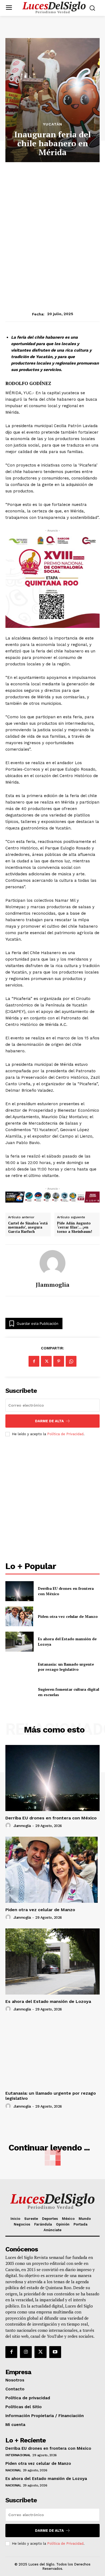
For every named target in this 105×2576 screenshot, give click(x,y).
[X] (46, 1361)
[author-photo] (9, 1826)
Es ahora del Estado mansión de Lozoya (48, 2001)
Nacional (13, 2470)
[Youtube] (55, 2352)
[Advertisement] (52, 220)
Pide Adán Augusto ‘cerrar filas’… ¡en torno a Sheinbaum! (75, 1228)
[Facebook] (34, 1361)
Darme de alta (49, 1421)
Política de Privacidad (65, 1434)
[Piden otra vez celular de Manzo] (20, 1617)
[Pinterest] (59, 1361)
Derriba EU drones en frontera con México (51, 1818)
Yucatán (53, 124)
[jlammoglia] (52, 1263)
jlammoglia (53, 1285)
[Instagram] (26, 2352)
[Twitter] (40, 2352)
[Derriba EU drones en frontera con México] (20, 1591)
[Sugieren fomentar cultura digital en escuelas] (20, 1692)
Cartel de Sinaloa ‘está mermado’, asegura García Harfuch (28, 1228)
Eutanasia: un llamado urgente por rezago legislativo (66, 1667)
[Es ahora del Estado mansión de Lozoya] (20, 1642)
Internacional (18, 2455)
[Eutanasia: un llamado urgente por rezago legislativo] (20, 1667)
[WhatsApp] (71, 1361)
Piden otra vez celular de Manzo (68, 1616)
